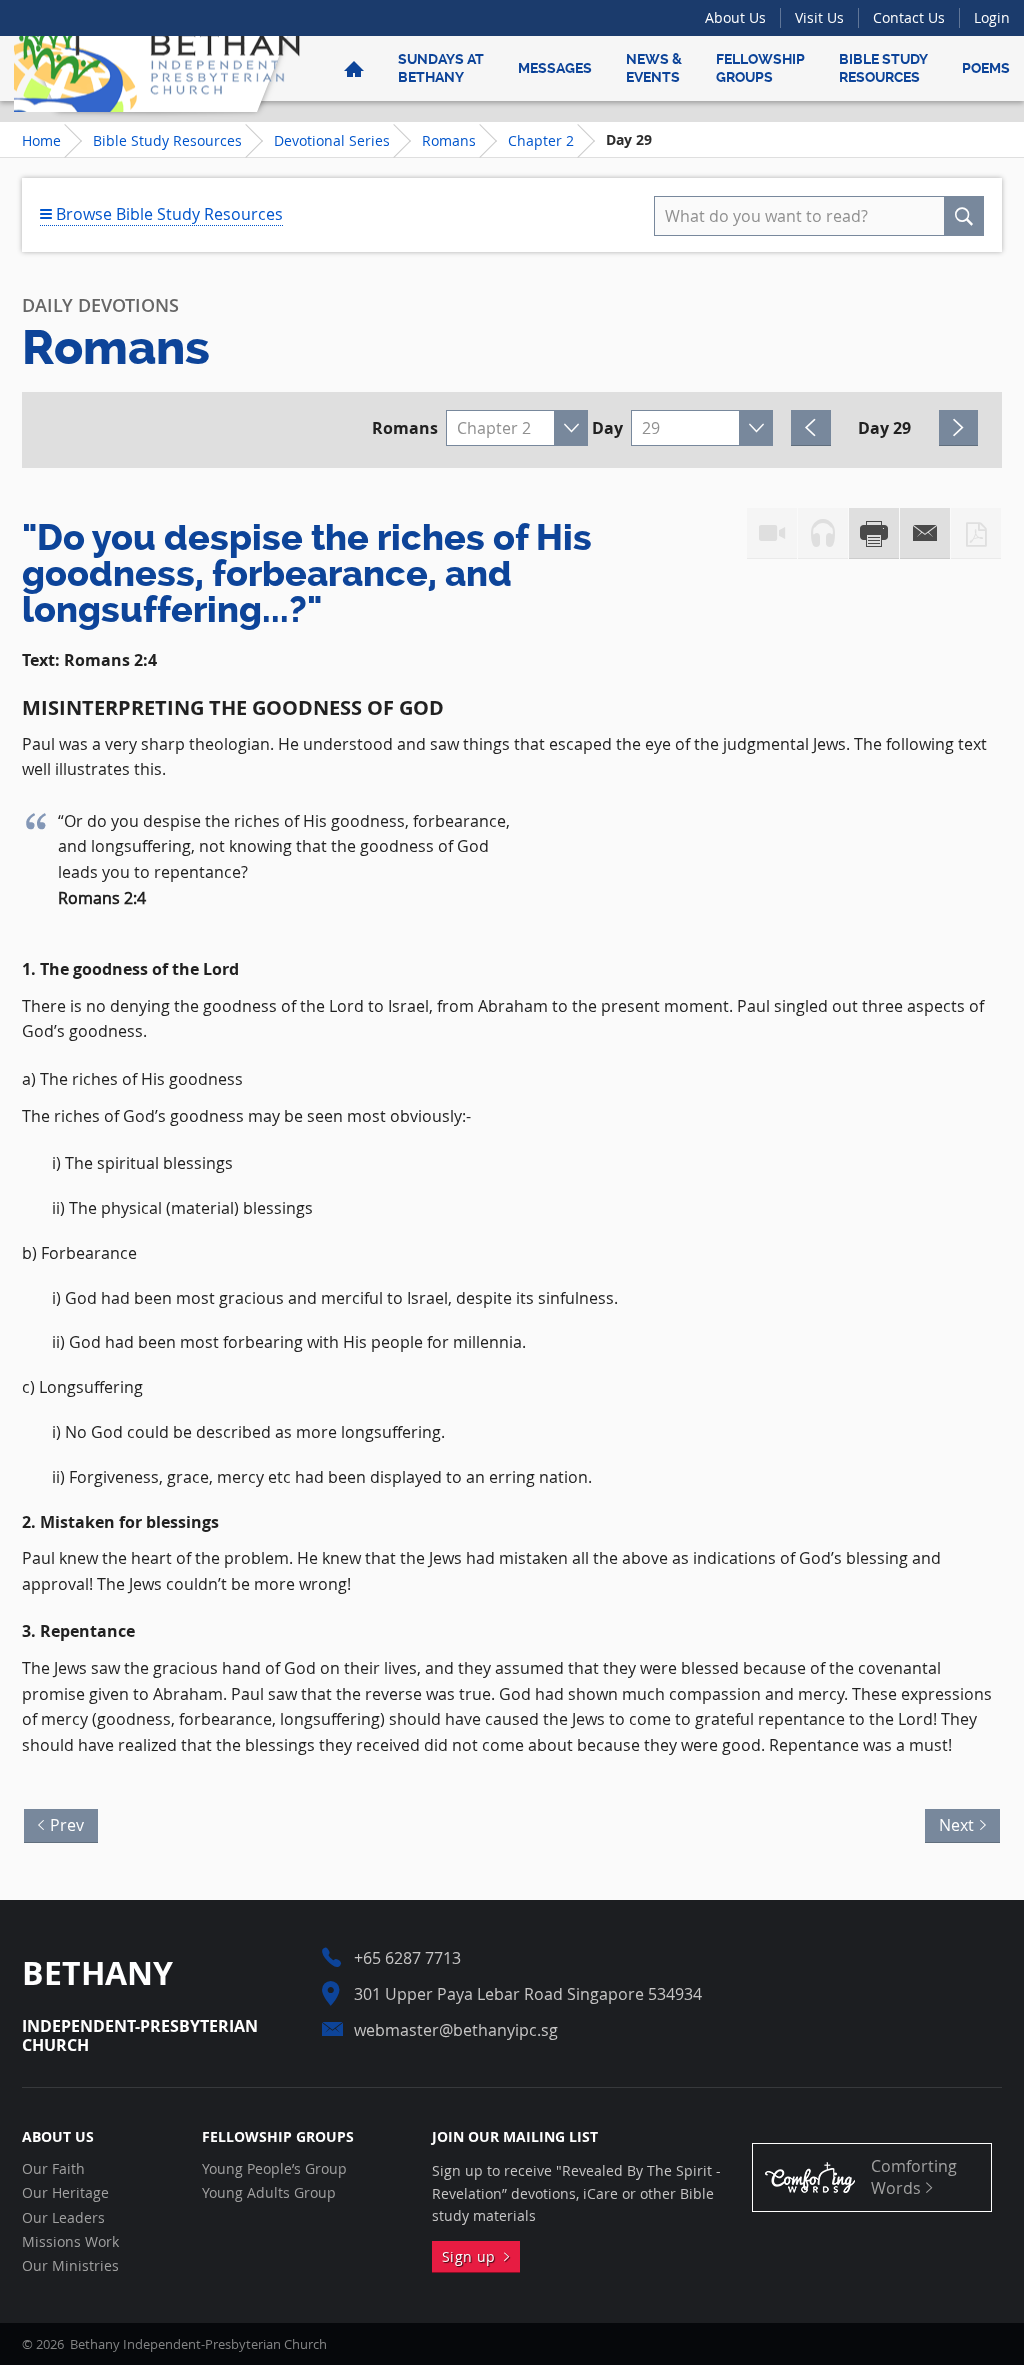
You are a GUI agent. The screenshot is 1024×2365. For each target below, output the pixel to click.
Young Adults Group (269, 2193)
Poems (986, 68)
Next (962, 1822)
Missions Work (70, 2242)
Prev (62, 1822)
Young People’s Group (274, 2169)
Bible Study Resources (883, 68)
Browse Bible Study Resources (167, 214)
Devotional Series (332, 140)
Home (41, 140)
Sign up (473, 2256)
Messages (555, 68)
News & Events (654, 68)
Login (992, 17)
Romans (449, 140)
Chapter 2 (541, 140)
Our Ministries (70, 2266)
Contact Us (909, 17)
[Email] (925, 533)
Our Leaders (63, 2218)
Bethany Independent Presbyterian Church (157, 68)
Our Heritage (65, 2193)
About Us (735, 17)
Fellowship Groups (760, 68)
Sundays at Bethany (441, 68)
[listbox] (517, 428)
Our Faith (53, 2169)
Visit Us (819, 17)
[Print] (874, 533)
